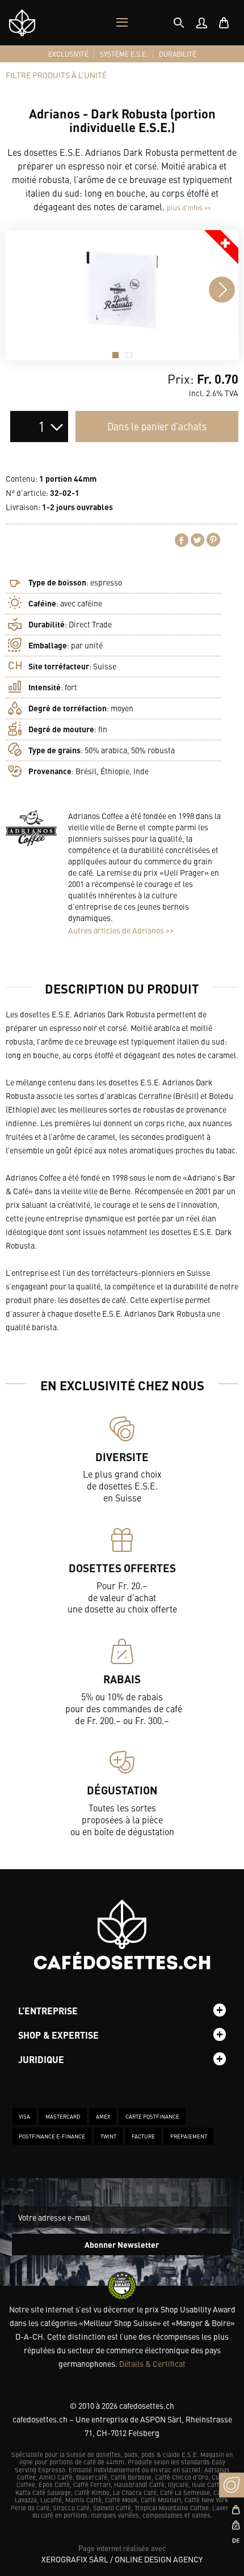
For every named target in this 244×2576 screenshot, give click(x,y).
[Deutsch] (232, 2540)
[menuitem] (201, 23)
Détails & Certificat (152, 2363)
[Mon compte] (201, 23)
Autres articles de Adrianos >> (121, 930)
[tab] (179, 23)
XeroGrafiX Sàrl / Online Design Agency (122, 2559)
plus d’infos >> (189, 207)
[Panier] (224, 23)
